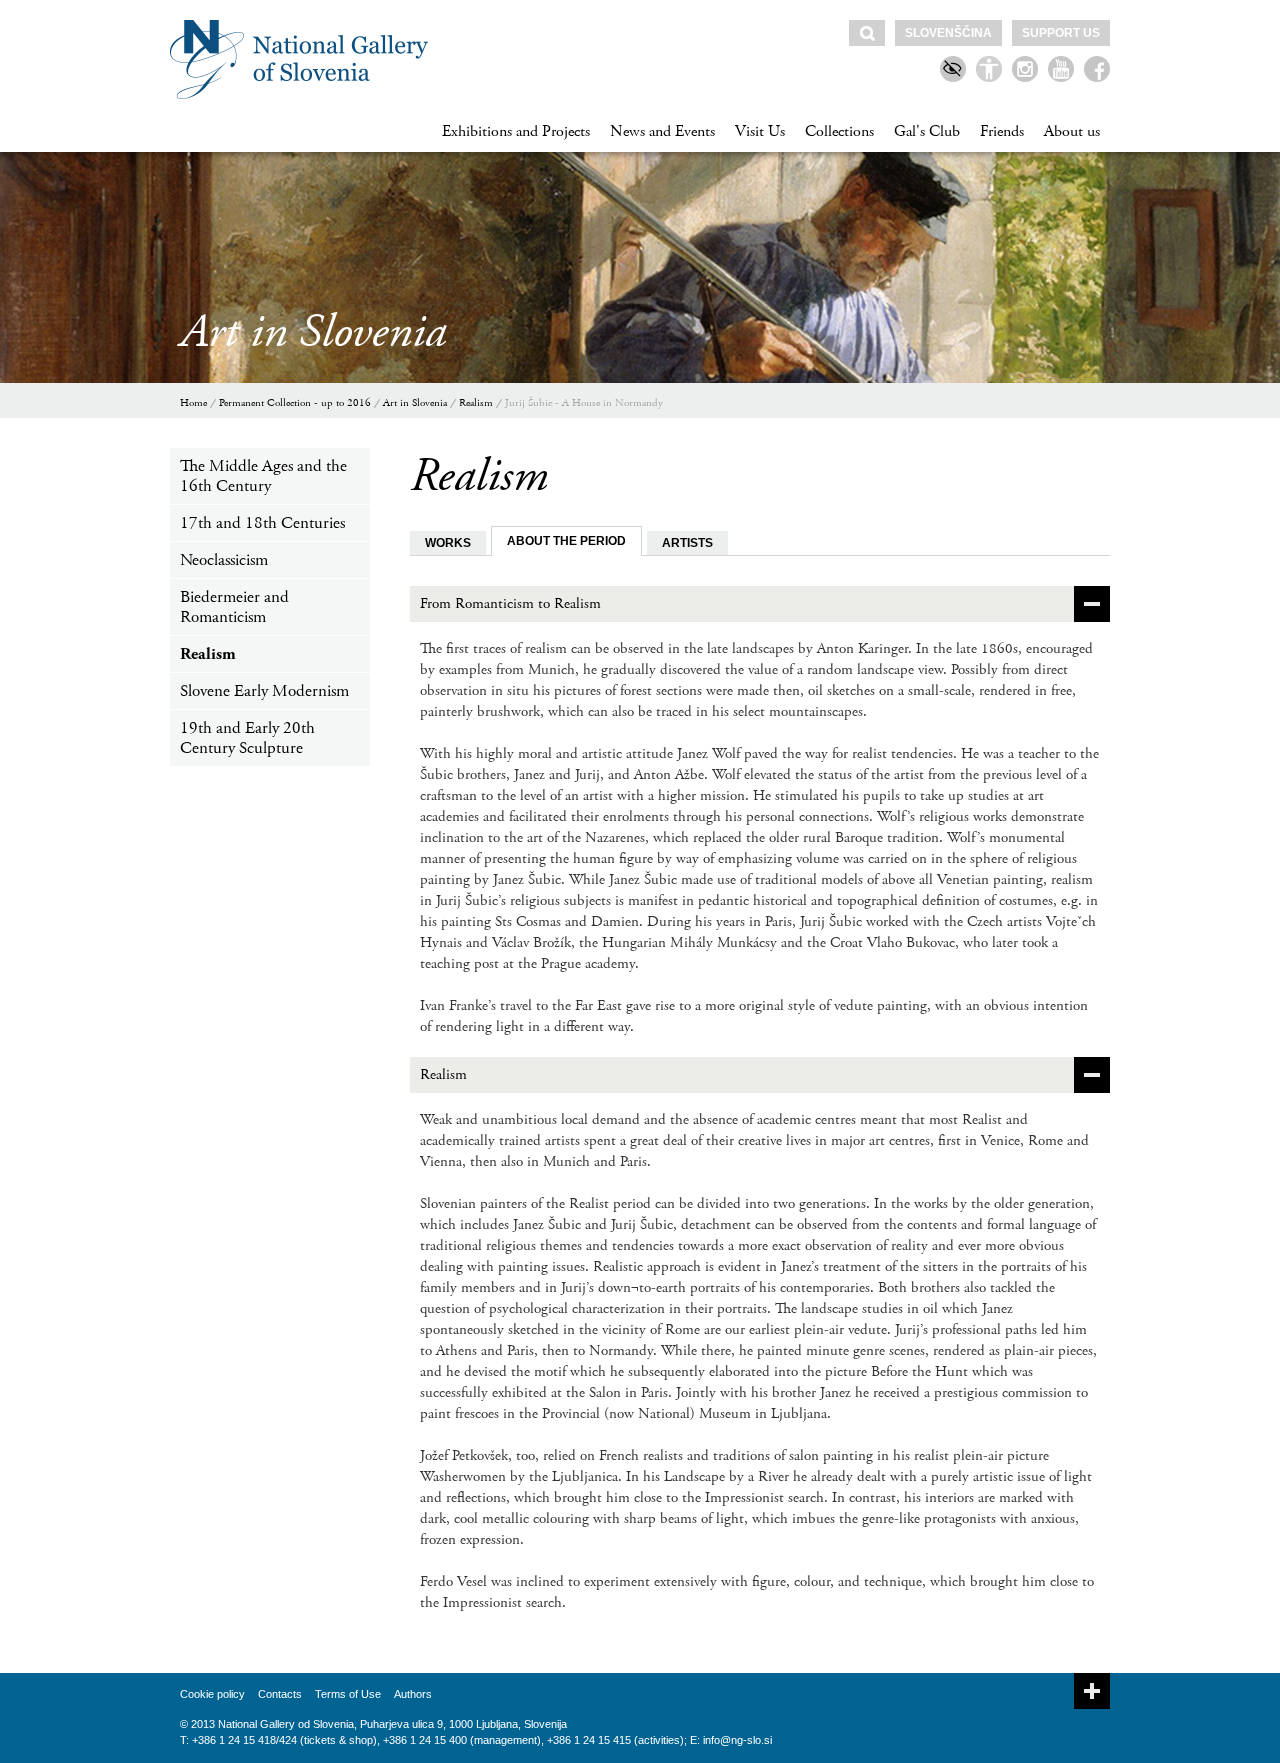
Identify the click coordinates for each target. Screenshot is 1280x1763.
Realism (476, 403)
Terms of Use (348, 1694)
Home (193, 403)
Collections (839, 131)
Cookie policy (212, 1694)
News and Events (662, 131)
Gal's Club (927, 131)
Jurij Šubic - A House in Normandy (584, 403)
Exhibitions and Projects (516, 131)
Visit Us (760, 131)
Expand (1092, 1691)
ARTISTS (687, 543)
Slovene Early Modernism (264, 691)
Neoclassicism (224, 560)
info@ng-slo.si (737, 1740)
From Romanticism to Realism (510, 603)
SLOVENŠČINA (948, 33)
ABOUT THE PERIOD (566, 541)
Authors (413, 1694)
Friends (1002, 131)
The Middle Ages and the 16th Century (263, 476)
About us (1072, 131)
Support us (1061, 33)
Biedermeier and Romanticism (234, 607)
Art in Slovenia (415, 403)
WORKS (448, 543)
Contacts (280, 1694)
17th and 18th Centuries (262, 523)
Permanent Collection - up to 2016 (295, 403)
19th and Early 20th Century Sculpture (247, 738)
